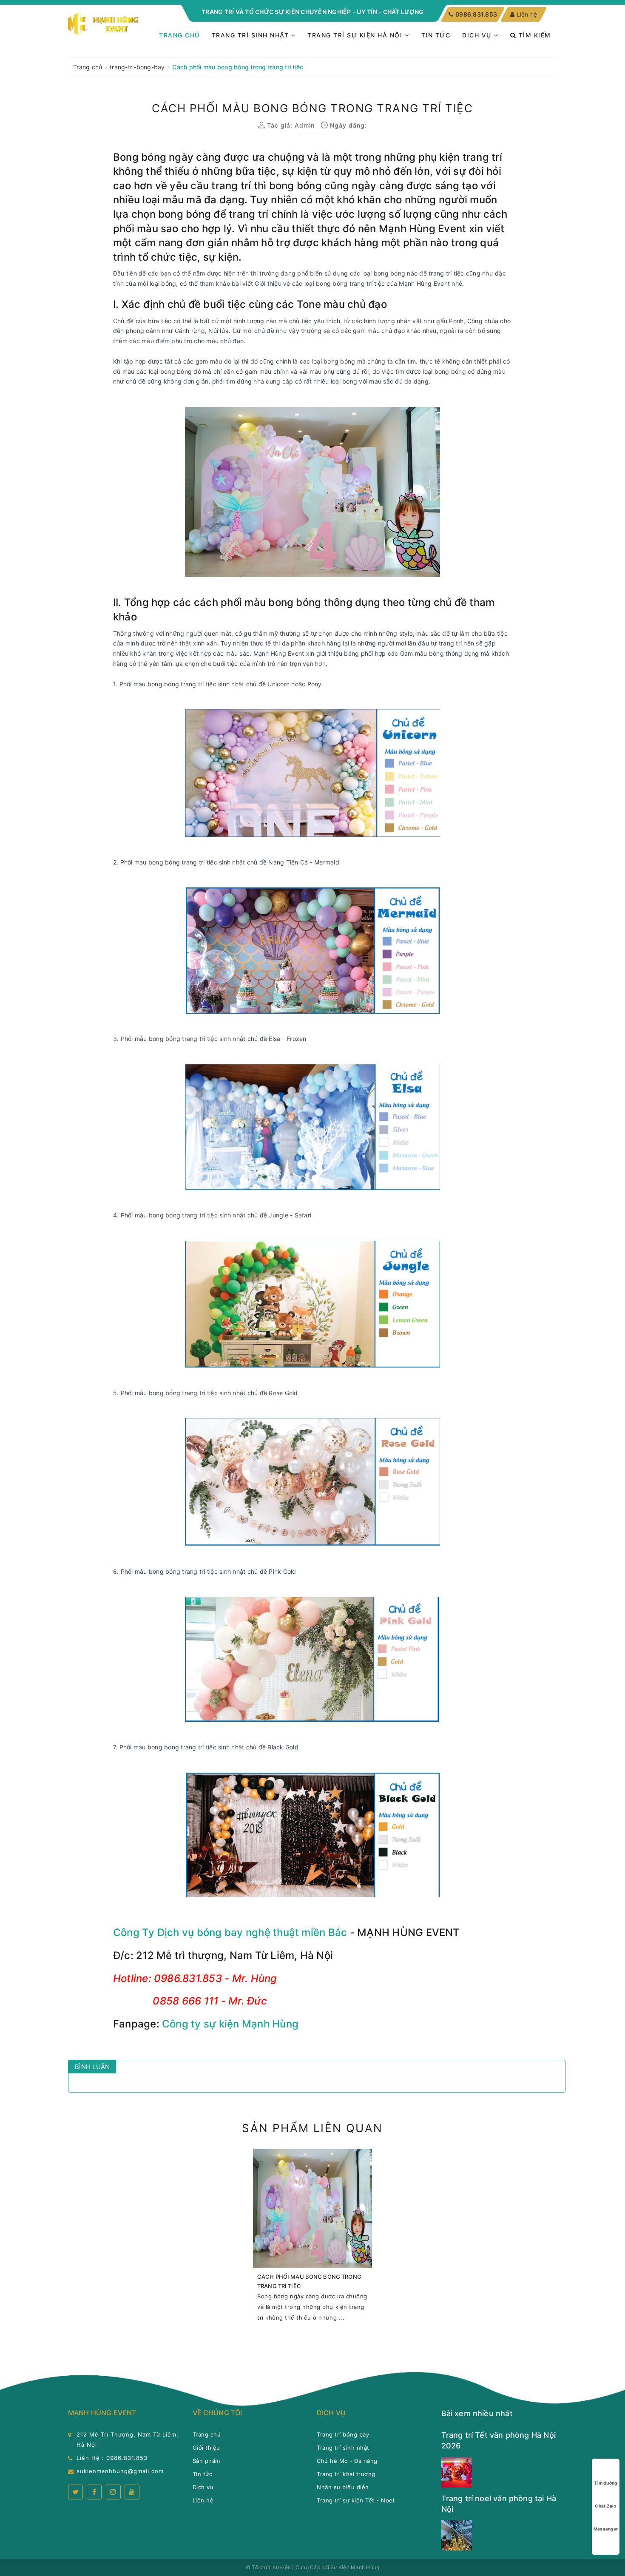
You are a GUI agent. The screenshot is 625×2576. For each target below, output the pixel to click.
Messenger (606, 2529)
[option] (312, 2240)
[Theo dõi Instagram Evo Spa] (113, 2492)
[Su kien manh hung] (104, 24)
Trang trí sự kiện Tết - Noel (355, 2500)
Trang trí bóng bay (343, 2434)
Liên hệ (527, 14)
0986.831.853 (476, 14)
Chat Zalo (605, 2506)
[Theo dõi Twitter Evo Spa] (75, 2492)
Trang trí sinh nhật (251, 35)
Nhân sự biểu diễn (343, 2487)
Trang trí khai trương (346, 2474)
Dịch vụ (478, 35)
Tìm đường (605, 2483)
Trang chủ (179, 35)
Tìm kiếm (534, 35)
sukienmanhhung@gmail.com (120, 2471)
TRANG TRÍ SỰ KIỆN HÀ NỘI (356, 35)
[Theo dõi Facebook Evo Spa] (94, 2492)
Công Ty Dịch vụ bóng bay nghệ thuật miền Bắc (230, 1932)
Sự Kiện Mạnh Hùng (355, 2567)
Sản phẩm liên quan (312, 2128)
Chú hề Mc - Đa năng (347, 2461)
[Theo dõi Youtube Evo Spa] (132, 2492)
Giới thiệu (206, 2448)
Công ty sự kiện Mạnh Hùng (230, 2024)
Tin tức (436, 35)
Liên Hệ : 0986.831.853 (112, 2458)
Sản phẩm (206, 2461)
